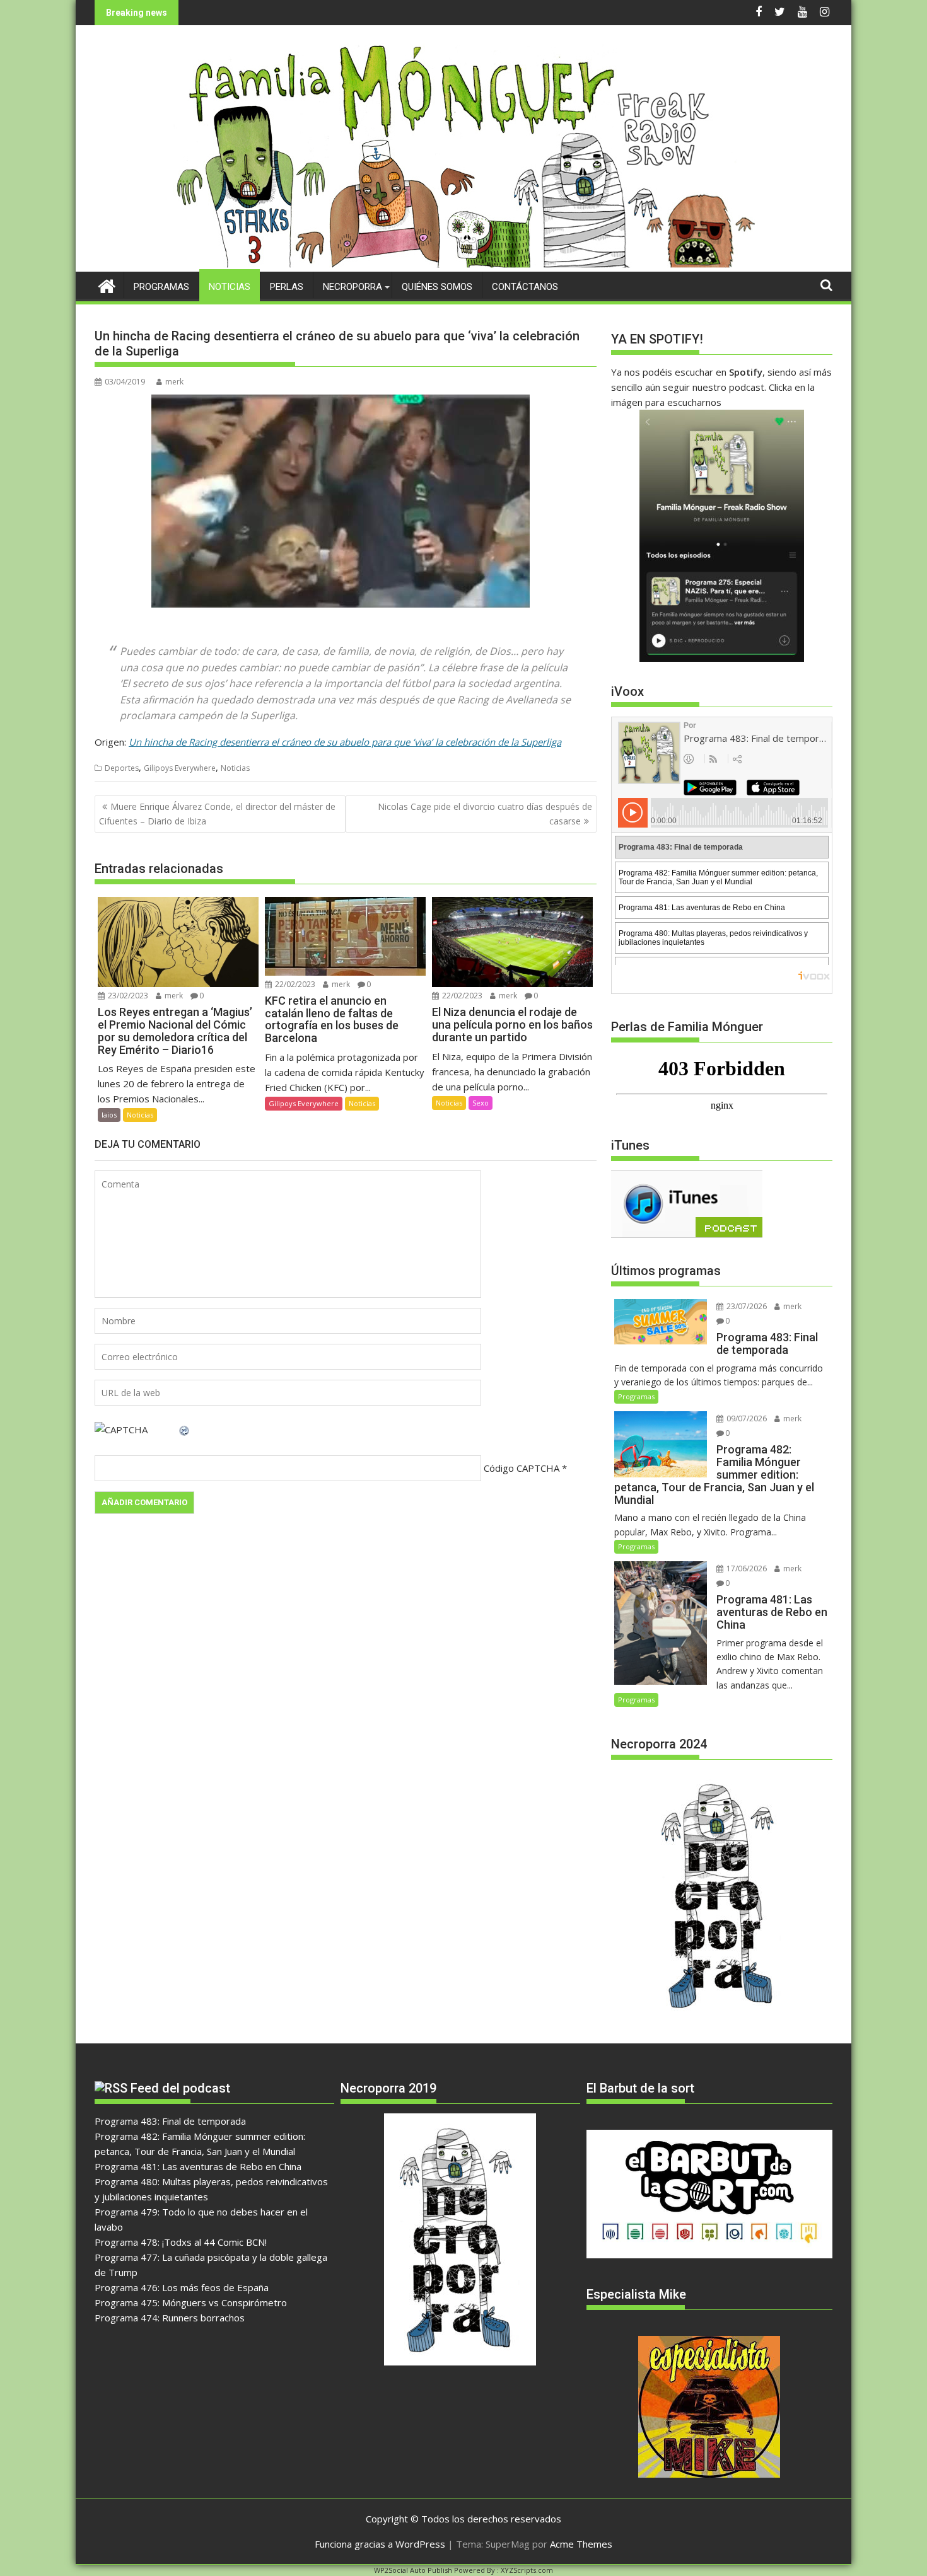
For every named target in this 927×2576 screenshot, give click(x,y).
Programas (161, 287)
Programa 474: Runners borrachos (170, 2318)
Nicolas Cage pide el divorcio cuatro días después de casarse (485, 813)
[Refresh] (185, 1430)
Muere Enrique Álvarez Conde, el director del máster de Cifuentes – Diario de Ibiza (217, 813)
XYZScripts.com (527, 2570)
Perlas (287, 287)
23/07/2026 (746, 1306)
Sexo (481, 1103)
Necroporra (353, 287)
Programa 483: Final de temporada (170, 2121)
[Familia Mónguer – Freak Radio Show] (464, 264)
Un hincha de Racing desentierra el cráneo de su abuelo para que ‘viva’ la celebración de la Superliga (345, 742)
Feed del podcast (180, 2088)
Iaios (109, 1115)
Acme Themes (581, 2544)
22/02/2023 (294, 984)
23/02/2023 (127, 996)
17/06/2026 (746, 1568)
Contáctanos (525, 287)
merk (174, 382)
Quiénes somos (437, 287)
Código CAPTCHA (522, 1468)
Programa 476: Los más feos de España (182, 2287)
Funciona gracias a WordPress (380, 2544)
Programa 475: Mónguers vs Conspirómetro (191, 2302)
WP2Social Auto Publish (413, 2570)
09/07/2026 (746, 1418)
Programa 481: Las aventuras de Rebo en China (198, 2166)
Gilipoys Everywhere (180, 768)
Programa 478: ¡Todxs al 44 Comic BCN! (181, 2242)
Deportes (122, 768)
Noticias (230, 287)
